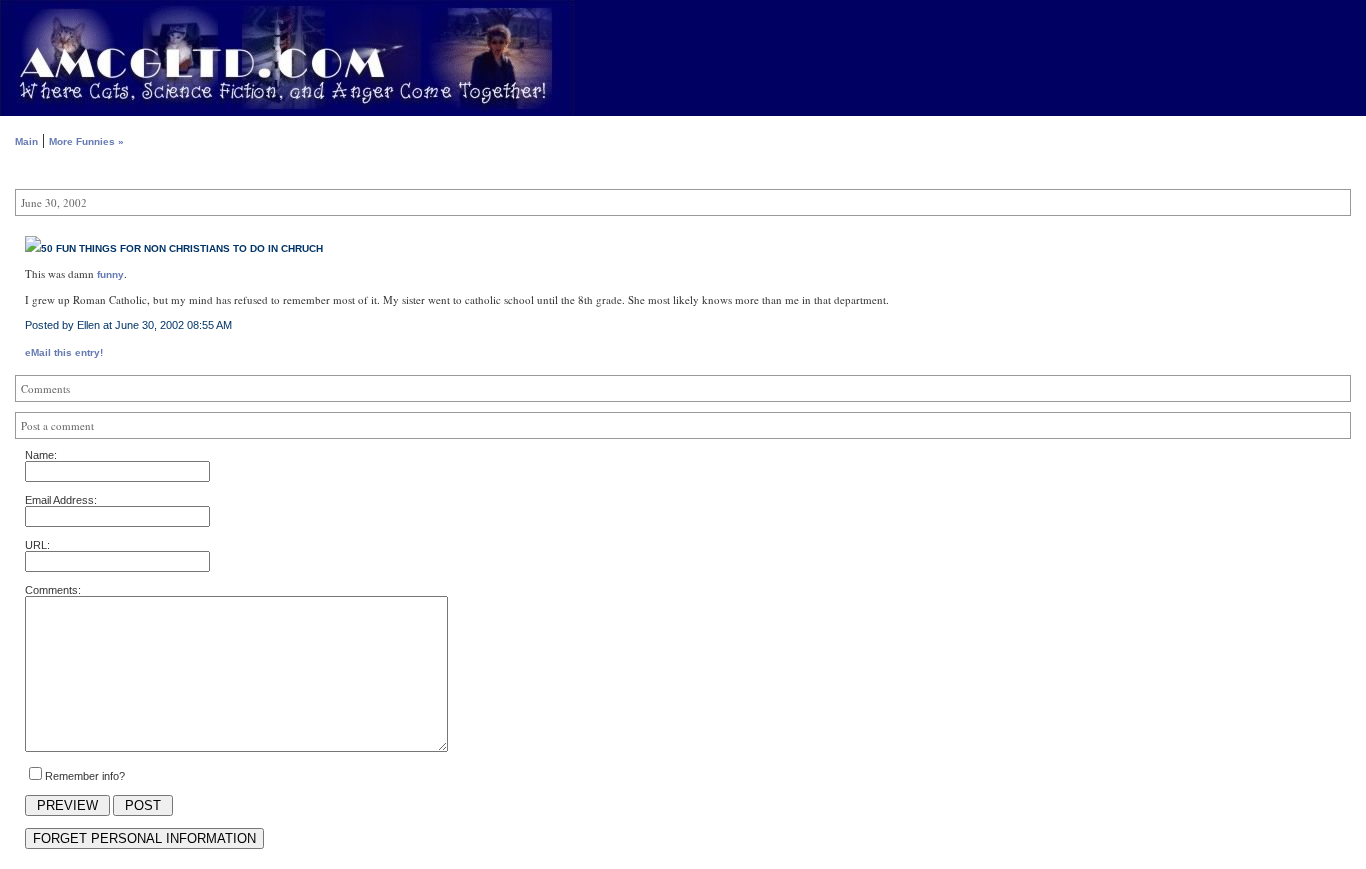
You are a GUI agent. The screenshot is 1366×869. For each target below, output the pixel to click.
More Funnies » (86, 141)
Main (26, 141)
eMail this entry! (64, 352)
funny (110, 274)
